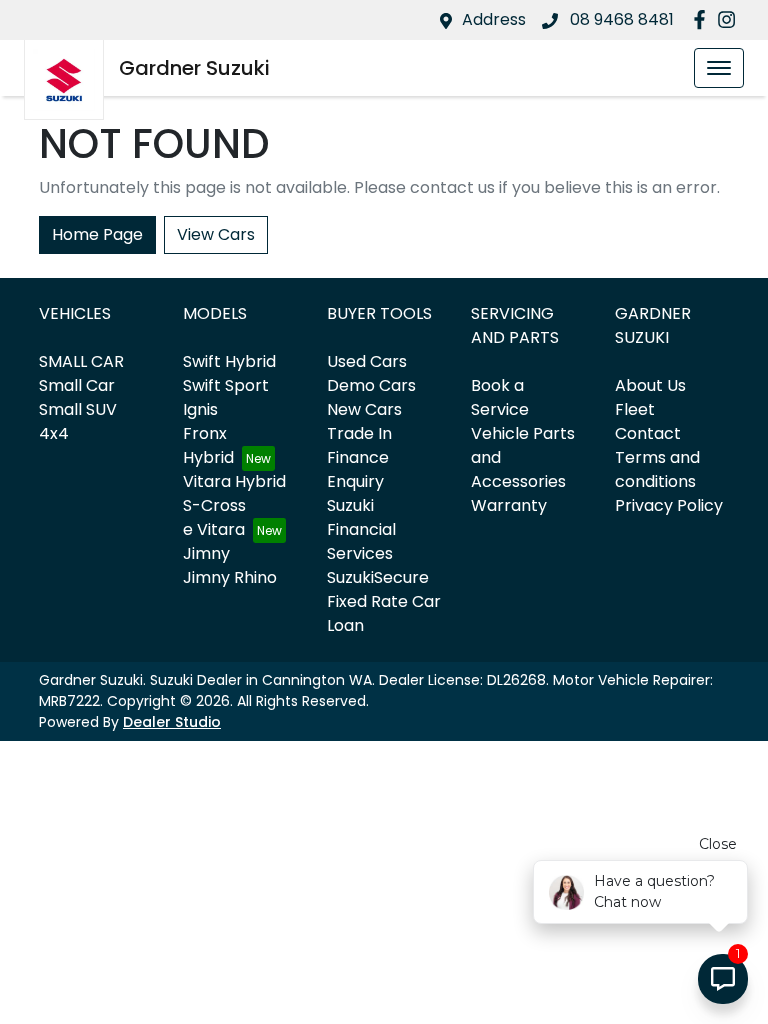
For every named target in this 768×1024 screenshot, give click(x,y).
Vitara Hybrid (234, 481)
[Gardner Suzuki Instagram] (730, 19)
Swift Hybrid (229, 361)
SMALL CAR (81, 361)
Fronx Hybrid (208, 445)
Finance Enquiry (358, 469)
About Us (650, 385)
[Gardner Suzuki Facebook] (703, 19)
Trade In (359, 433)
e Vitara (214, 529)
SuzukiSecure (378, 577)
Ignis (200, 409)
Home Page (97, 234)
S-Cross (214, 505)
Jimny (206, 553)
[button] (719, 68)
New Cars (364, 409)
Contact (648, 433)
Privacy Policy (669, 505)
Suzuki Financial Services (361, 529)
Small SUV (78, 409)
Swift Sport (226, 385)
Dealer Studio (172, 722)
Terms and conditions (657, 469)
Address (494, 19)
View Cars (216, 234)
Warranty (509, 505)
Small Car (77, 385)
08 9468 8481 (620, 19)
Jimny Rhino (230, 577)
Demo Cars (371, 385)
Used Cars (367, 361)
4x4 (54, 433)
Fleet (635, 409)
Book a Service (500, 397)
